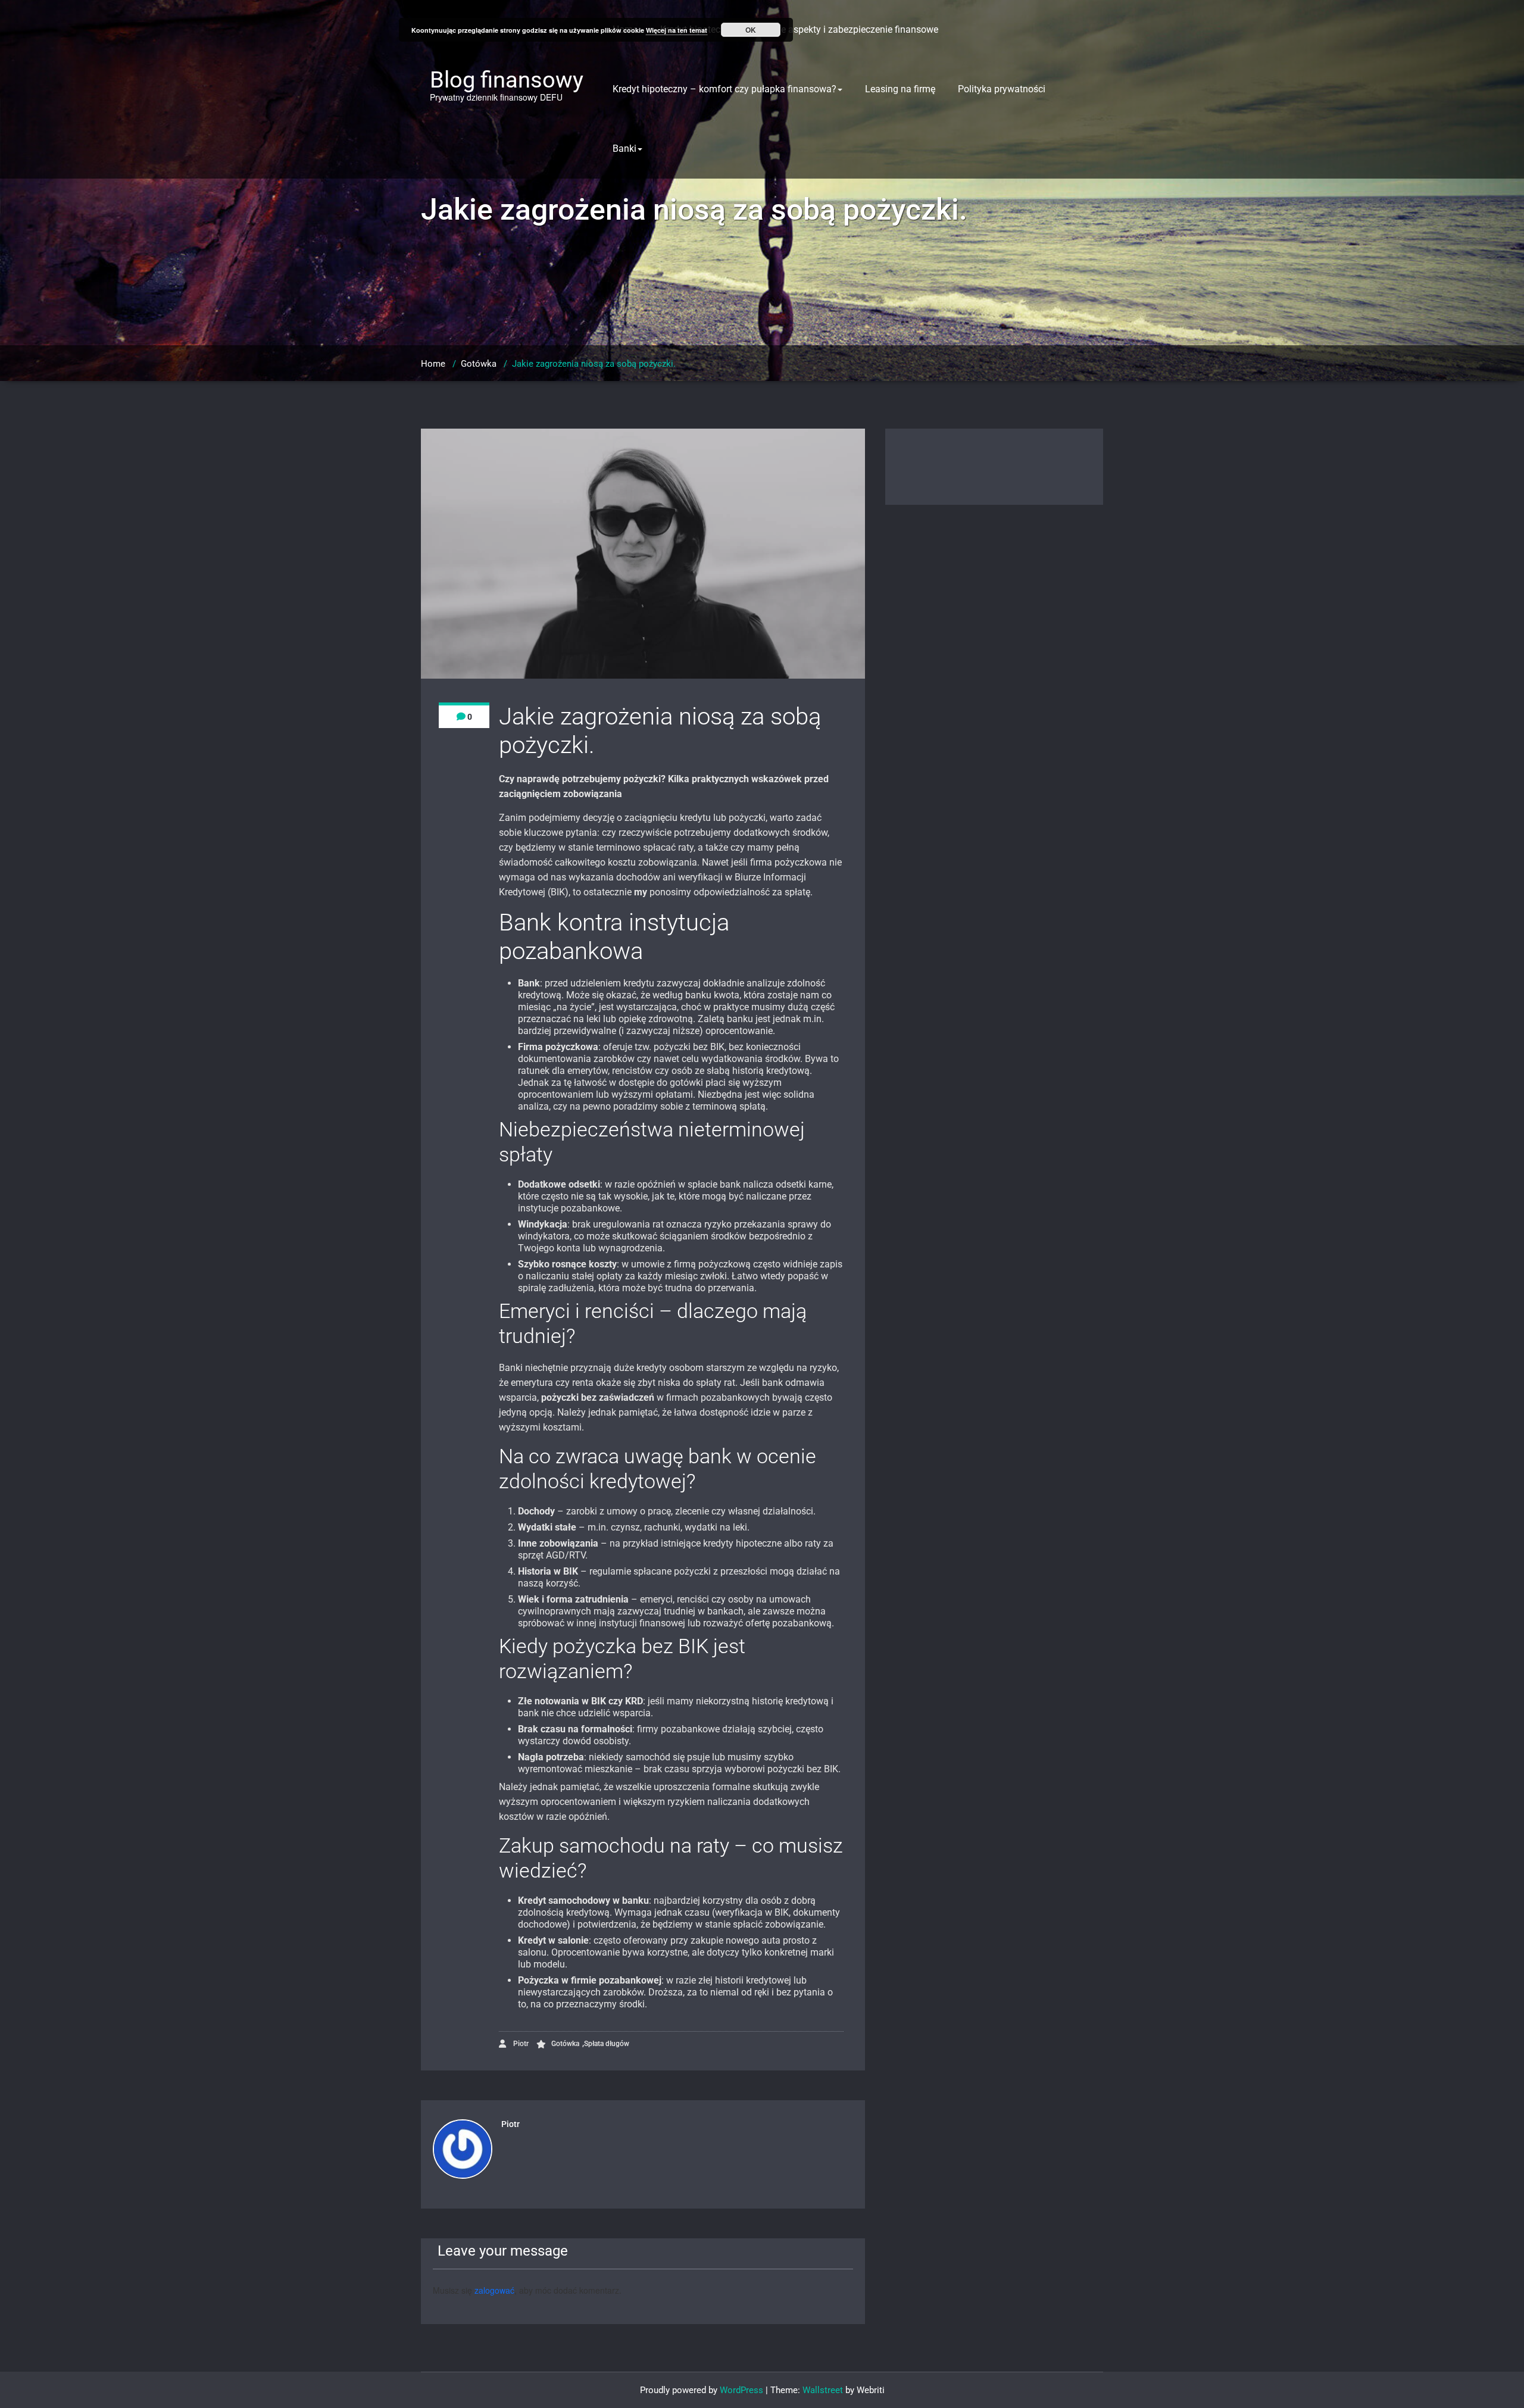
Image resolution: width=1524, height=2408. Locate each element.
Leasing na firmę (900, 89)
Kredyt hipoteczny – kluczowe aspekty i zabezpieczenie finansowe (799, 29)
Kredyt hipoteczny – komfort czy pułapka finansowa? (724, 89)
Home (433, 364)
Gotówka (479, 364)
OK (751, 30)
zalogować (494, 2290)
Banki (624, 149)
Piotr (520, 2044)
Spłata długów (607, 2044)
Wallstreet (823, 2390)
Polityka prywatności (1002, 89)
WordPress (741, 2390)
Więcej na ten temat (677, 30)
